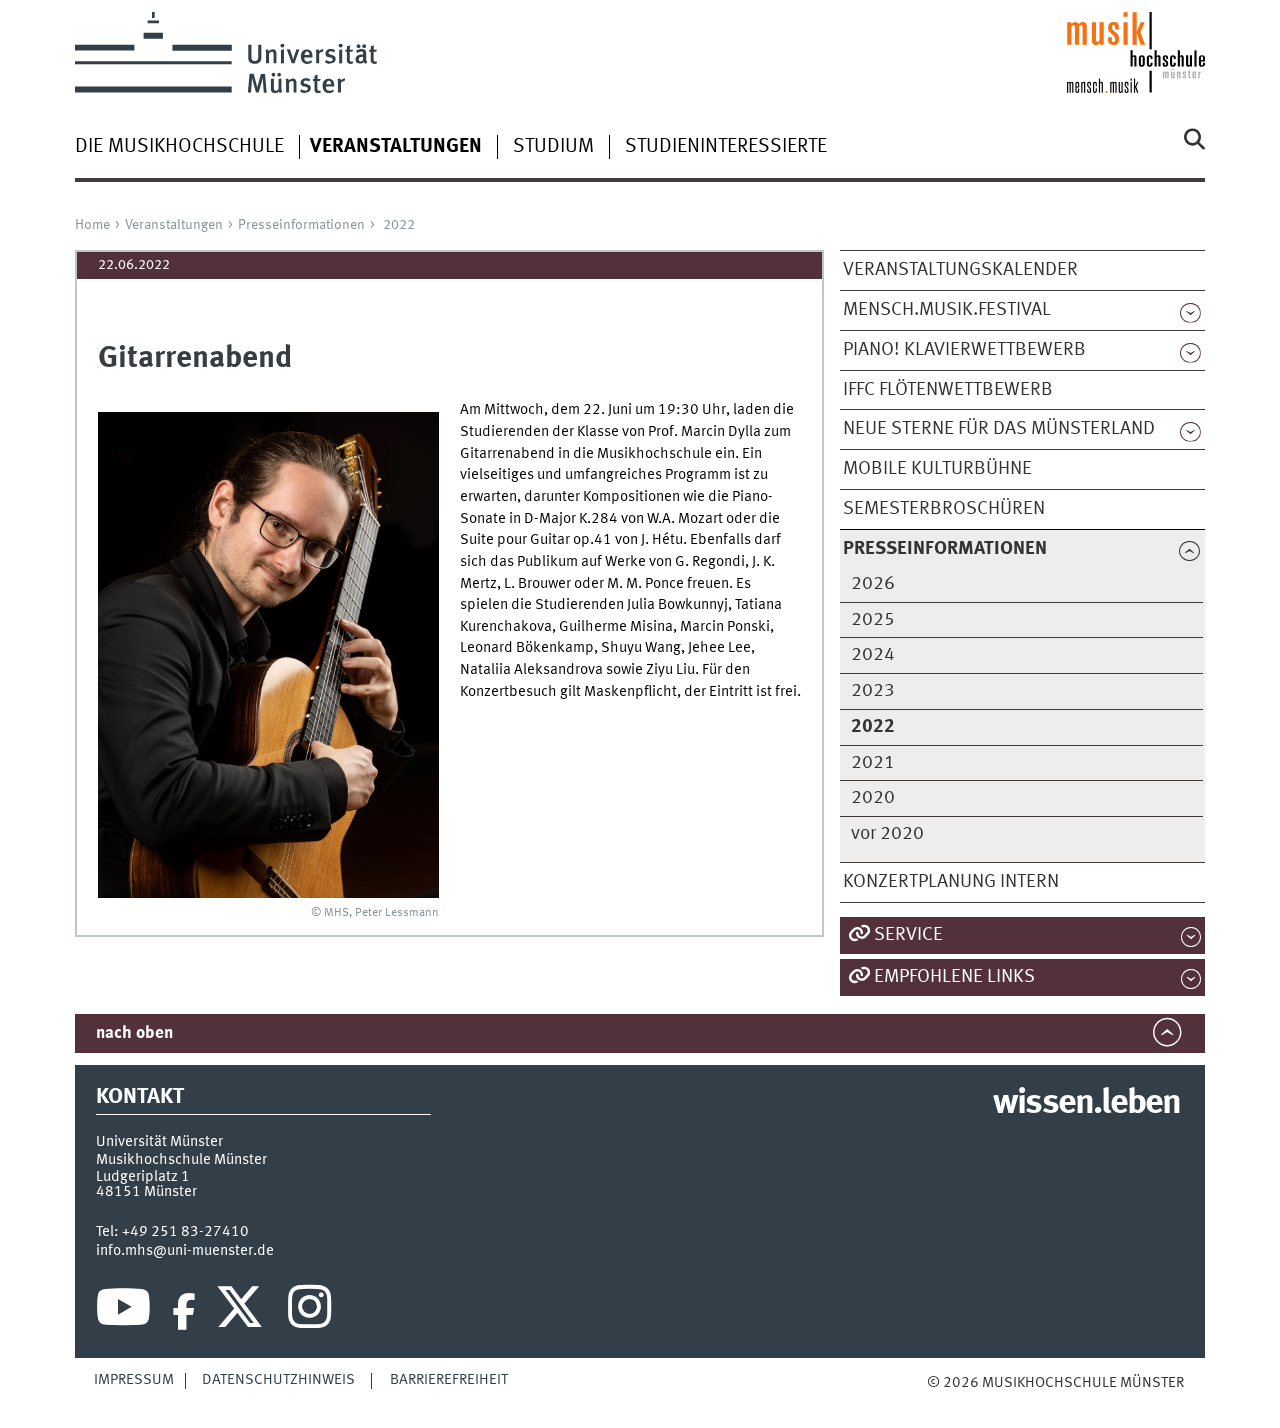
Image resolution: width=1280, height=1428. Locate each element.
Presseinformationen (301, 225)
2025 (873, 620)
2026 (873, 584)
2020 (873, 798)
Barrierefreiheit (449, 1380)
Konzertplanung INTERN (951, 882)
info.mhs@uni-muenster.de (185, 1251)
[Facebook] (184, 1312)
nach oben (134, 1033)
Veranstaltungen (174, 225)
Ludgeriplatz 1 (143, 1177)
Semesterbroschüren (944, 509)
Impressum (134, 1380)
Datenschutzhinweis (278, 1380)
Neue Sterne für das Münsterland (999, 429)
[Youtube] (123, 1312)
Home (92, 225)
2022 (399, 225)
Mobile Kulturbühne (937, 469)
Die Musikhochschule (179, 147)
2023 (873, 691)
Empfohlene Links (954, 977)
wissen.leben (1086, 1104)
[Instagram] (309, 1312)
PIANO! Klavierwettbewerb (964, 350)
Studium (553, 147)
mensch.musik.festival (947, 310)
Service (908, 935)
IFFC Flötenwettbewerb (948, 390)
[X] (242, 1312)
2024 (873, 655)
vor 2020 (887, 834)
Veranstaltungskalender (960, 270)
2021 (873, 763)
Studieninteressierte (726, 147)
